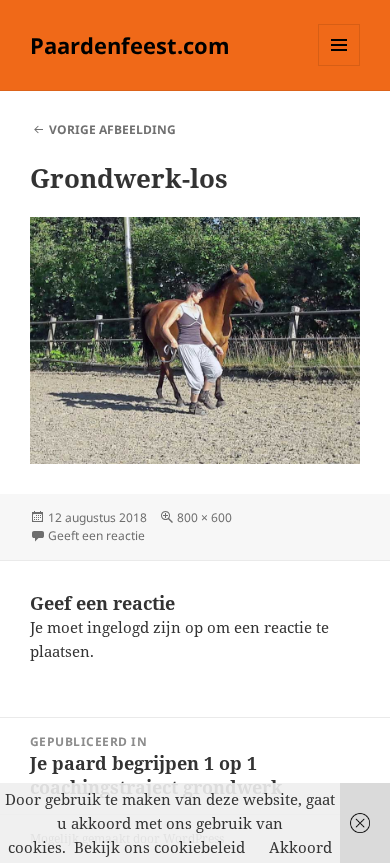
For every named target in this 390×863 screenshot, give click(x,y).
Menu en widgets (339, 65)
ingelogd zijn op (145, 627)
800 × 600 (204, 517)
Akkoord (300, 847)
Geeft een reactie (96, 535)
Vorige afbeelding (112, 129)
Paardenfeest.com (130, 45)
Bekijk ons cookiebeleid (159, 847)
